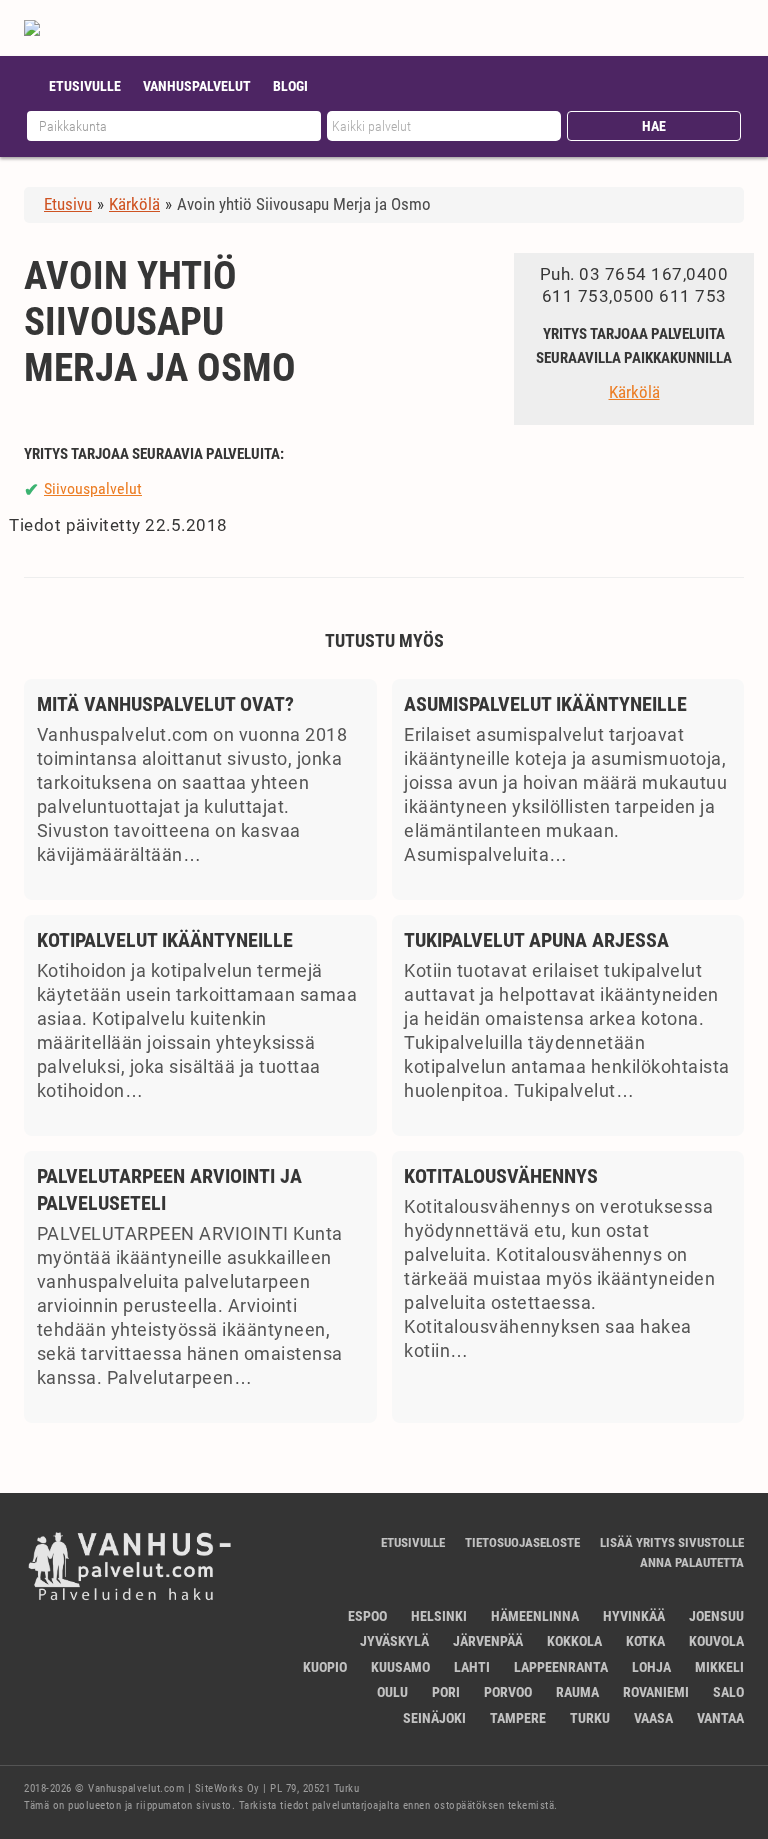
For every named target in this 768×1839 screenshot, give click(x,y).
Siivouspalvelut (93, 488)
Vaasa (653, 1718)
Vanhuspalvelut (197, 86)
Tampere (518, 1718)
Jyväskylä (394, 1641)
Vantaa (720, 1718)
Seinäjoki (434, 1718)
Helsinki (439, 1616)
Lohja (651, 1667)
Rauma (577, 1692)
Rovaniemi (656, 1692)
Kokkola (574, 1641)
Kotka (645, 1641)
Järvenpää (488, 1641)
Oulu (392, 1692)
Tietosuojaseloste (522, 1542)
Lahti (472, 1667)
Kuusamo (400, 1667)
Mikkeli (719, 1667)
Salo (728, 1692)
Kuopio (325, 1667)
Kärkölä (634, 392)
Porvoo (508, 1692)
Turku (590, 1718)
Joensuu (716, 1616)
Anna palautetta (692, 1562)
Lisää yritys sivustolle (672, 1542)
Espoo (367, 1616)
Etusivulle (85, 86)
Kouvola (716, 1641)
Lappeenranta (561, 1667)
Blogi (290, 86)
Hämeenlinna (535, 1616)
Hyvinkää (634, 1616)
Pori (446, 1692)
